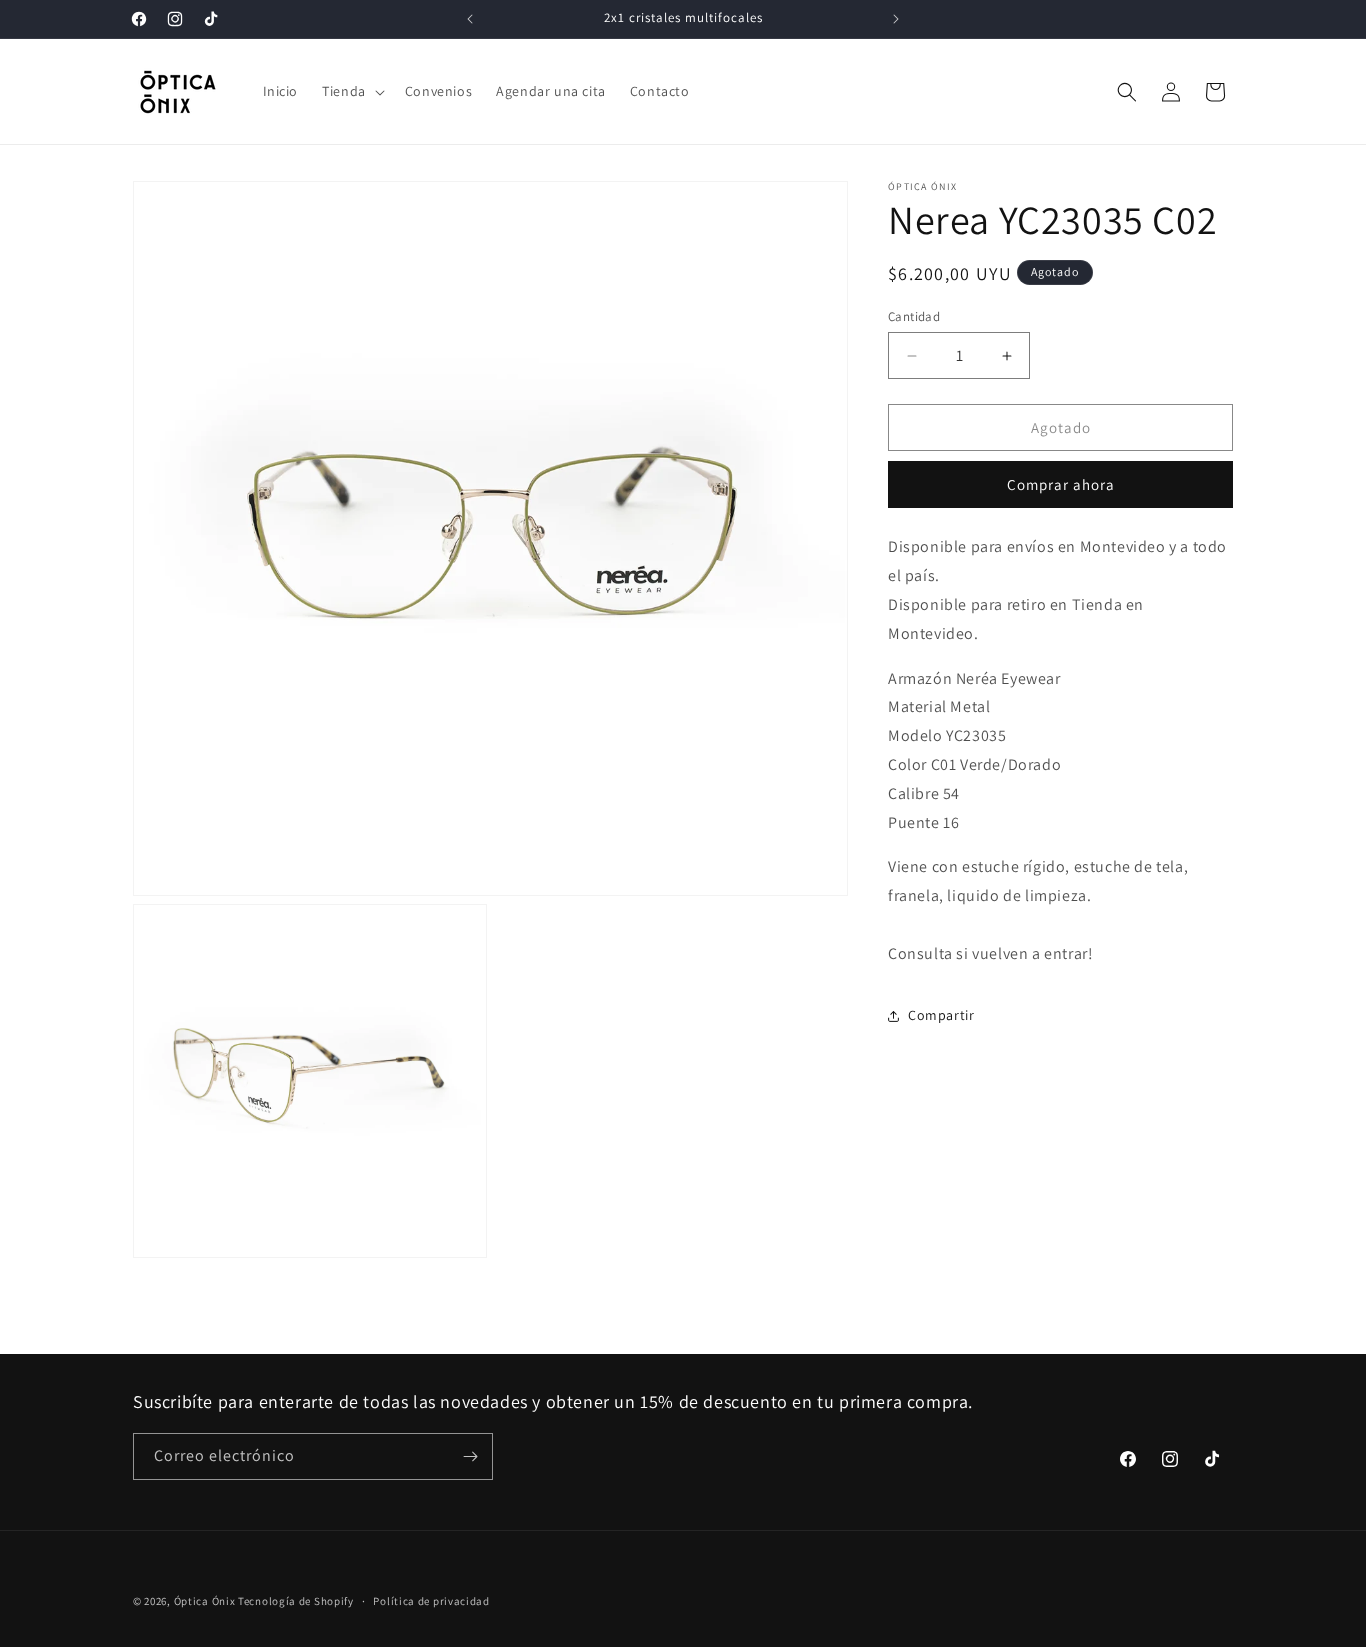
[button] (351, 91)
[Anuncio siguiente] (896, 19)
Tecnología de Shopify (296, 1601)
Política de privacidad (431, 1601)
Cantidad (914, 316)
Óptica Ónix (205, 1601)
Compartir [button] (941, 1015)
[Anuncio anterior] (470, 19)
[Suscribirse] (470, 1456)
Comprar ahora (1061, 485)
